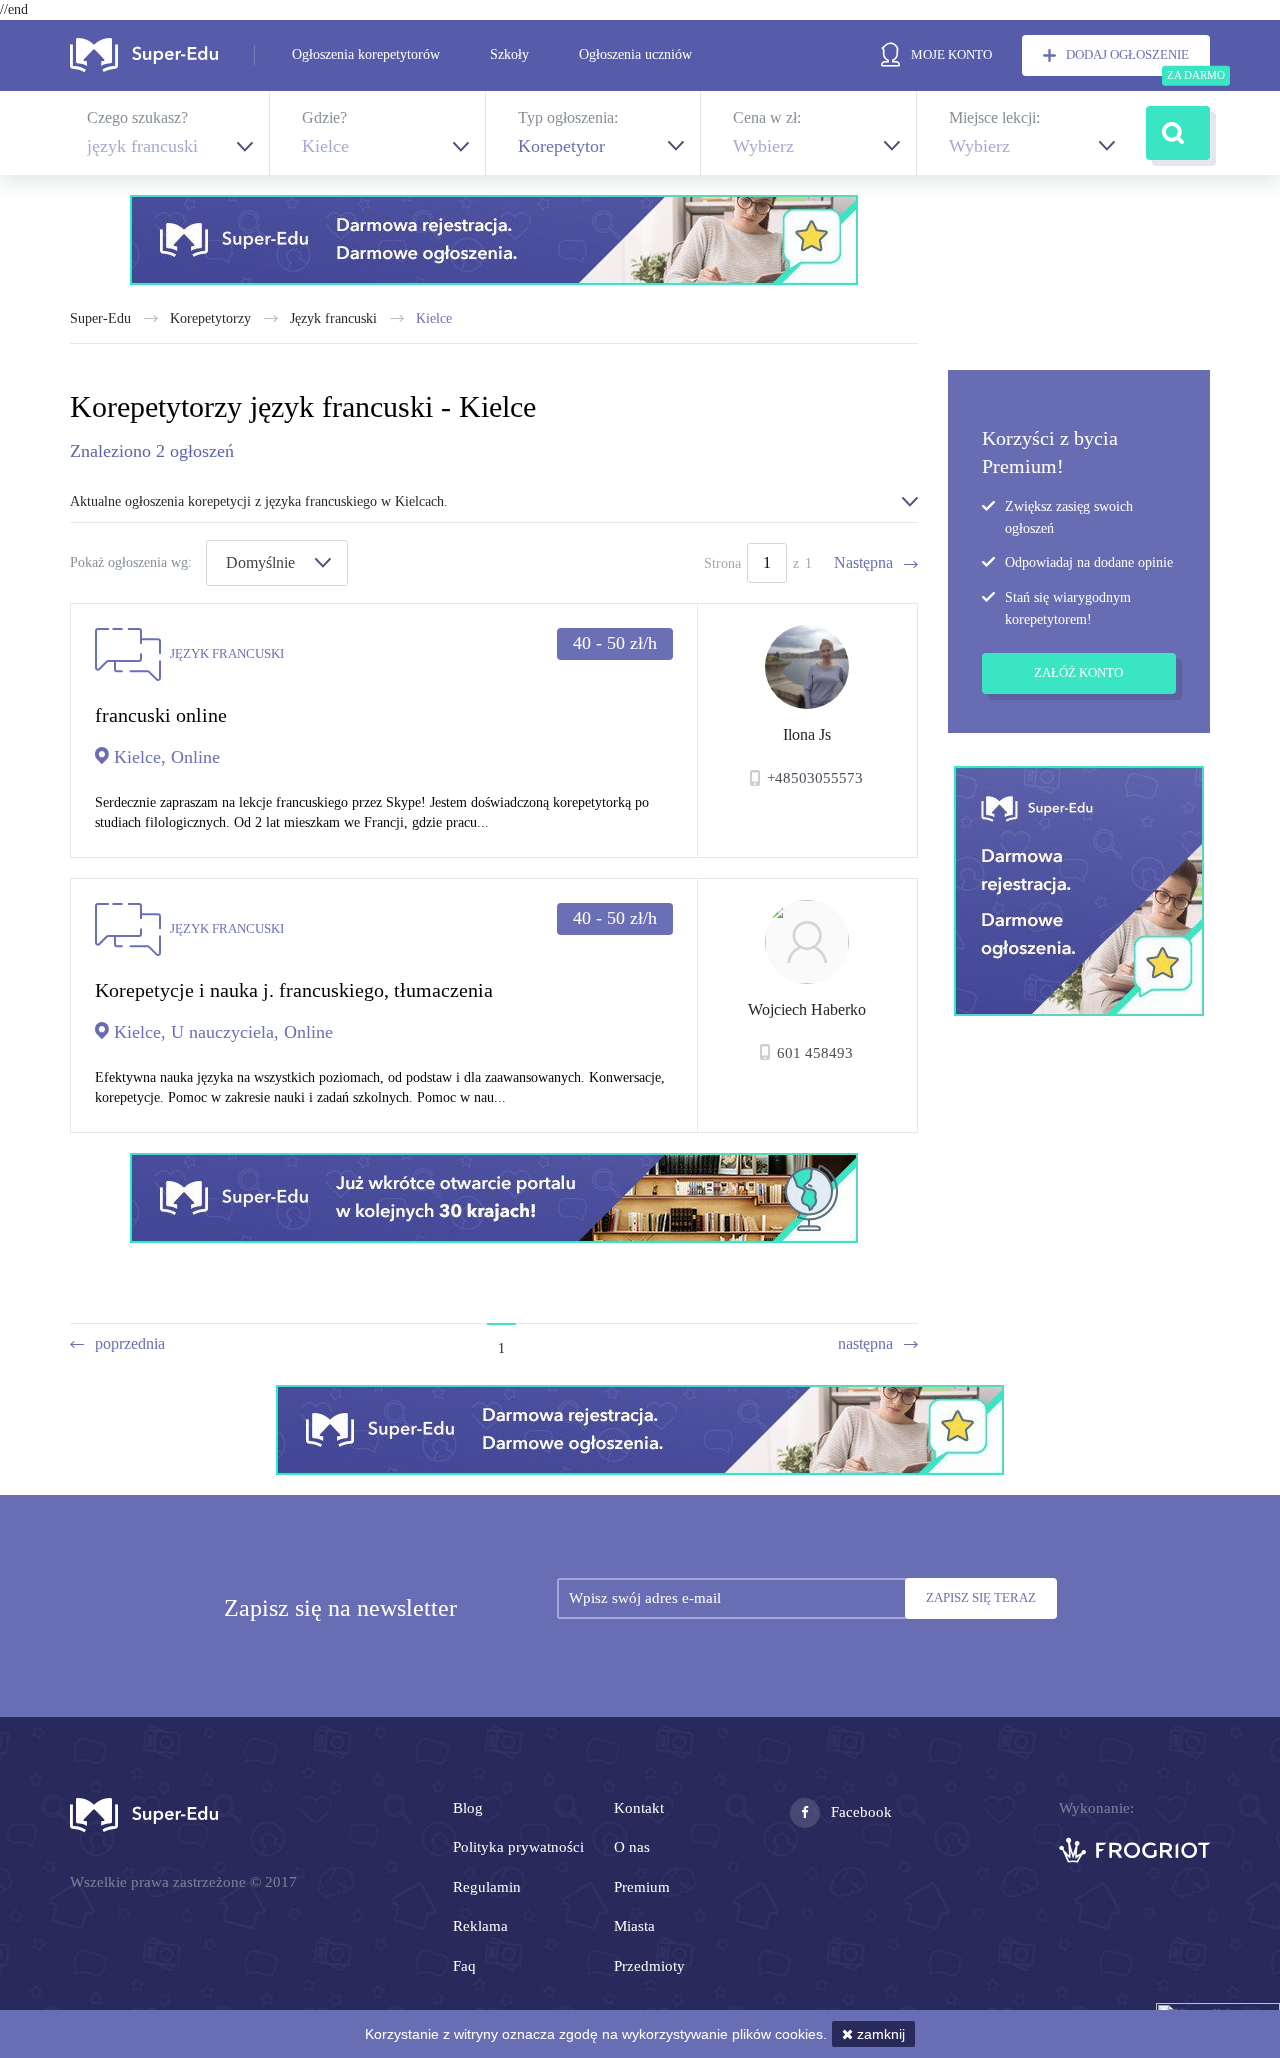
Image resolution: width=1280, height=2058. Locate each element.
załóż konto (1078, 672)
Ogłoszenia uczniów (635, 54)
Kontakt (639, 1808)
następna (865, 1343)
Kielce (434, 318)
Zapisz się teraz (981, 1597)
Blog (468, 1808)
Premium (642, 1887)
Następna (863, 562)
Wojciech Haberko (807, 1009)
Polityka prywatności (518, 1847)
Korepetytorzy (210, 318)
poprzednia (130, 1343)
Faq (464, 1966)
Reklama (480, 1926)
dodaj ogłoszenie (1127, 54)
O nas (632, 1847)
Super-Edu (100, 318)
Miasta (634, 1926)
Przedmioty (649, 1966)
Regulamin (487, 1887)
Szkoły (509, 54)
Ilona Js (807, 734)
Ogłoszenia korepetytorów (366, 54)
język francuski (333, 318)
